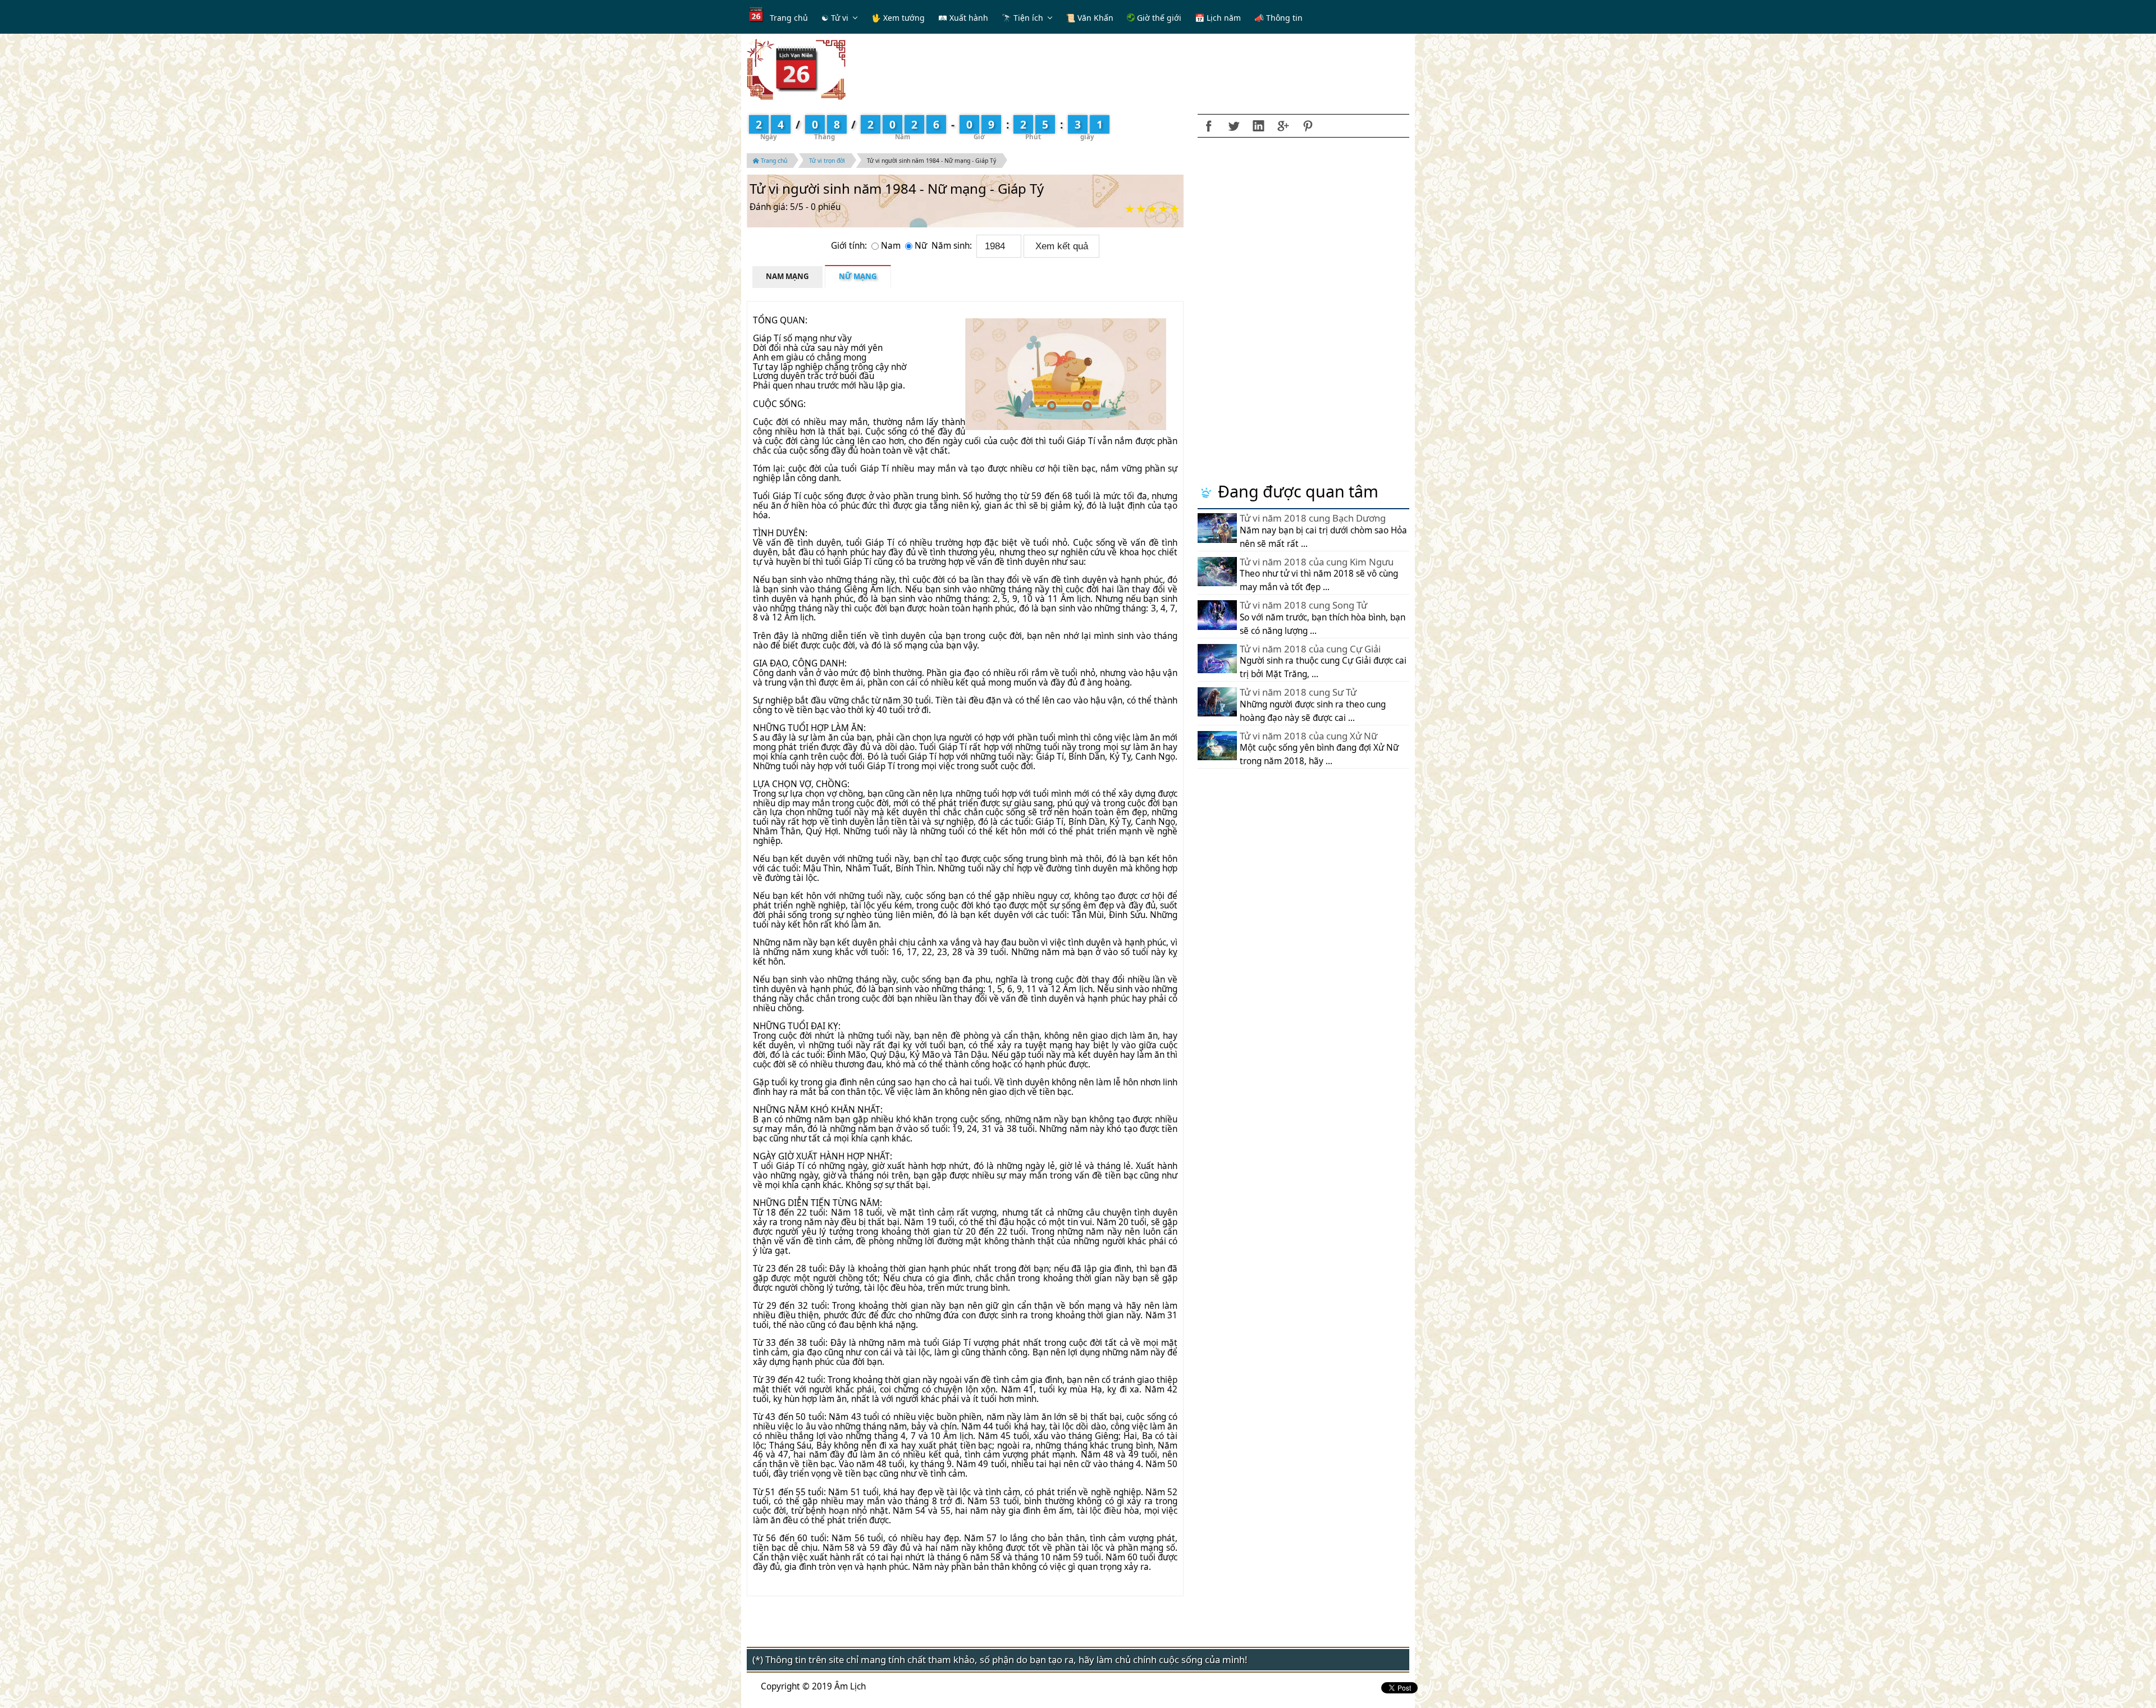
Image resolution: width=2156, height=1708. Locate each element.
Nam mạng (787, 276)
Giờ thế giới (1158, 18)
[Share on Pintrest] (1308, 126)
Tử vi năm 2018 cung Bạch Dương (1313, 518)
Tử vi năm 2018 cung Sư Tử (1298, 692)
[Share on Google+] (1283, 126)
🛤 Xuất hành (963, 18)
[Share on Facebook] (1209, 126)
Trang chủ (789, 18)
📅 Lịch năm (1218, 18)
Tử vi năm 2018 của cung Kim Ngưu (1317, 562)
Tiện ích (1028, 18)
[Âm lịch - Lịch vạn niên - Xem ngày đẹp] (796, 69)
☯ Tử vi (835, 18)
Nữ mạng (858, 276)
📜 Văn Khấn (1090, 18)
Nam (892, 246)
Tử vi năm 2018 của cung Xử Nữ (1308, 736)
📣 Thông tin (1278, 18)
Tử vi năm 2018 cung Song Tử (1303, 605)
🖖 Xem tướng (898, 18)
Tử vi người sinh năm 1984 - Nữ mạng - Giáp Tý (931, 161)
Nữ (922, 246)
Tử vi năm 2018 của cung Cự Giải (1310, 649)
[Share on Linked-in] (1258, 126)
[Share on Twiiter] (1234, 126)
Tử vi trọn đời (827, 161)
